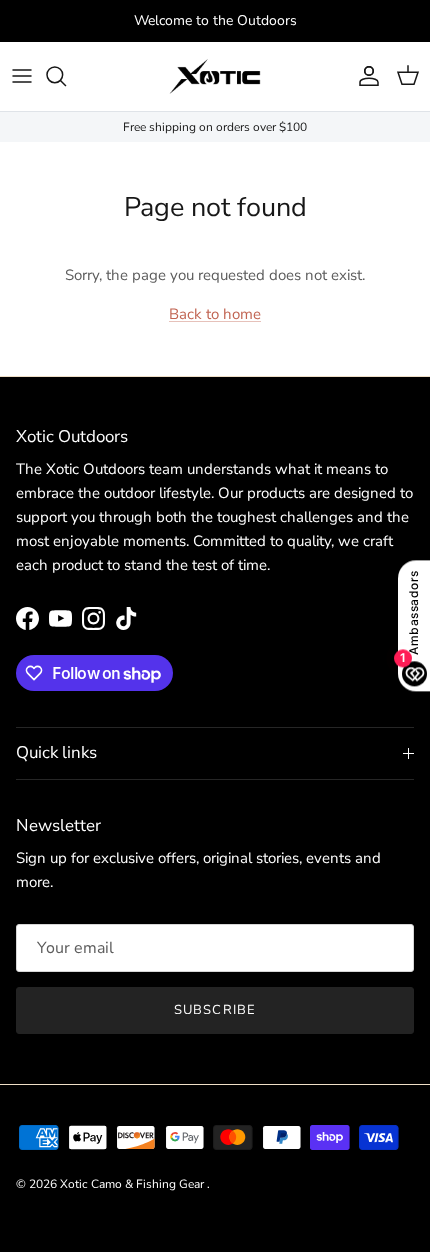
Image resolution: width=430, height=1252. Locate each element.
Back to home (215, 314)
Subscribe (214, 1010)
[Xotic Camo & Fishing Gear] (215, 76)
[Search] (66, 76)
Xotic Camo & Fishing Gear (133, 1184)
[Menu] (22, 76)
